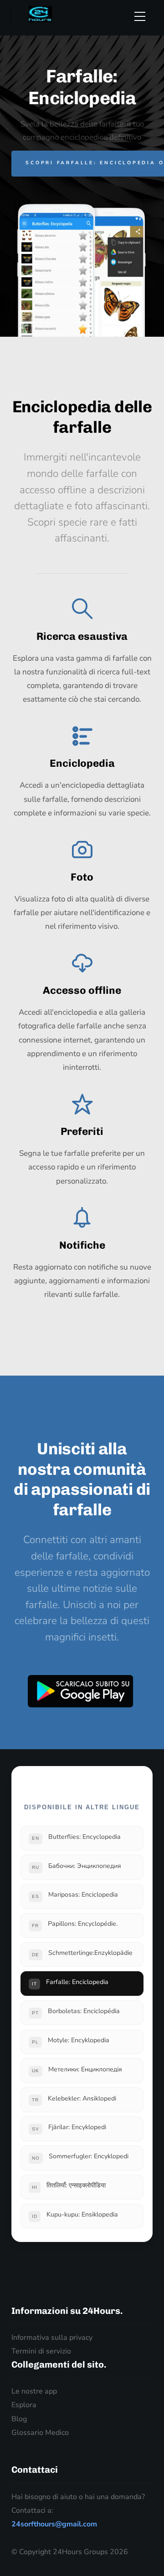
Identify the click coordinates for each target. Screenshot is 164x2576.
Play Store (81, 1691)
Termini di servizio (41, 2351)
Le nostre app (34, 2391)
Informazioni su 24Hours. (67, 2311)
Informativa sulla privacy (52, 2338)
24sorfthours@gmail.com (54, 2524)
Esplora (24, 2405)
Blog (19, 2419)
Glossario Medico (40, 2433)
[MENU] (144, 16)
